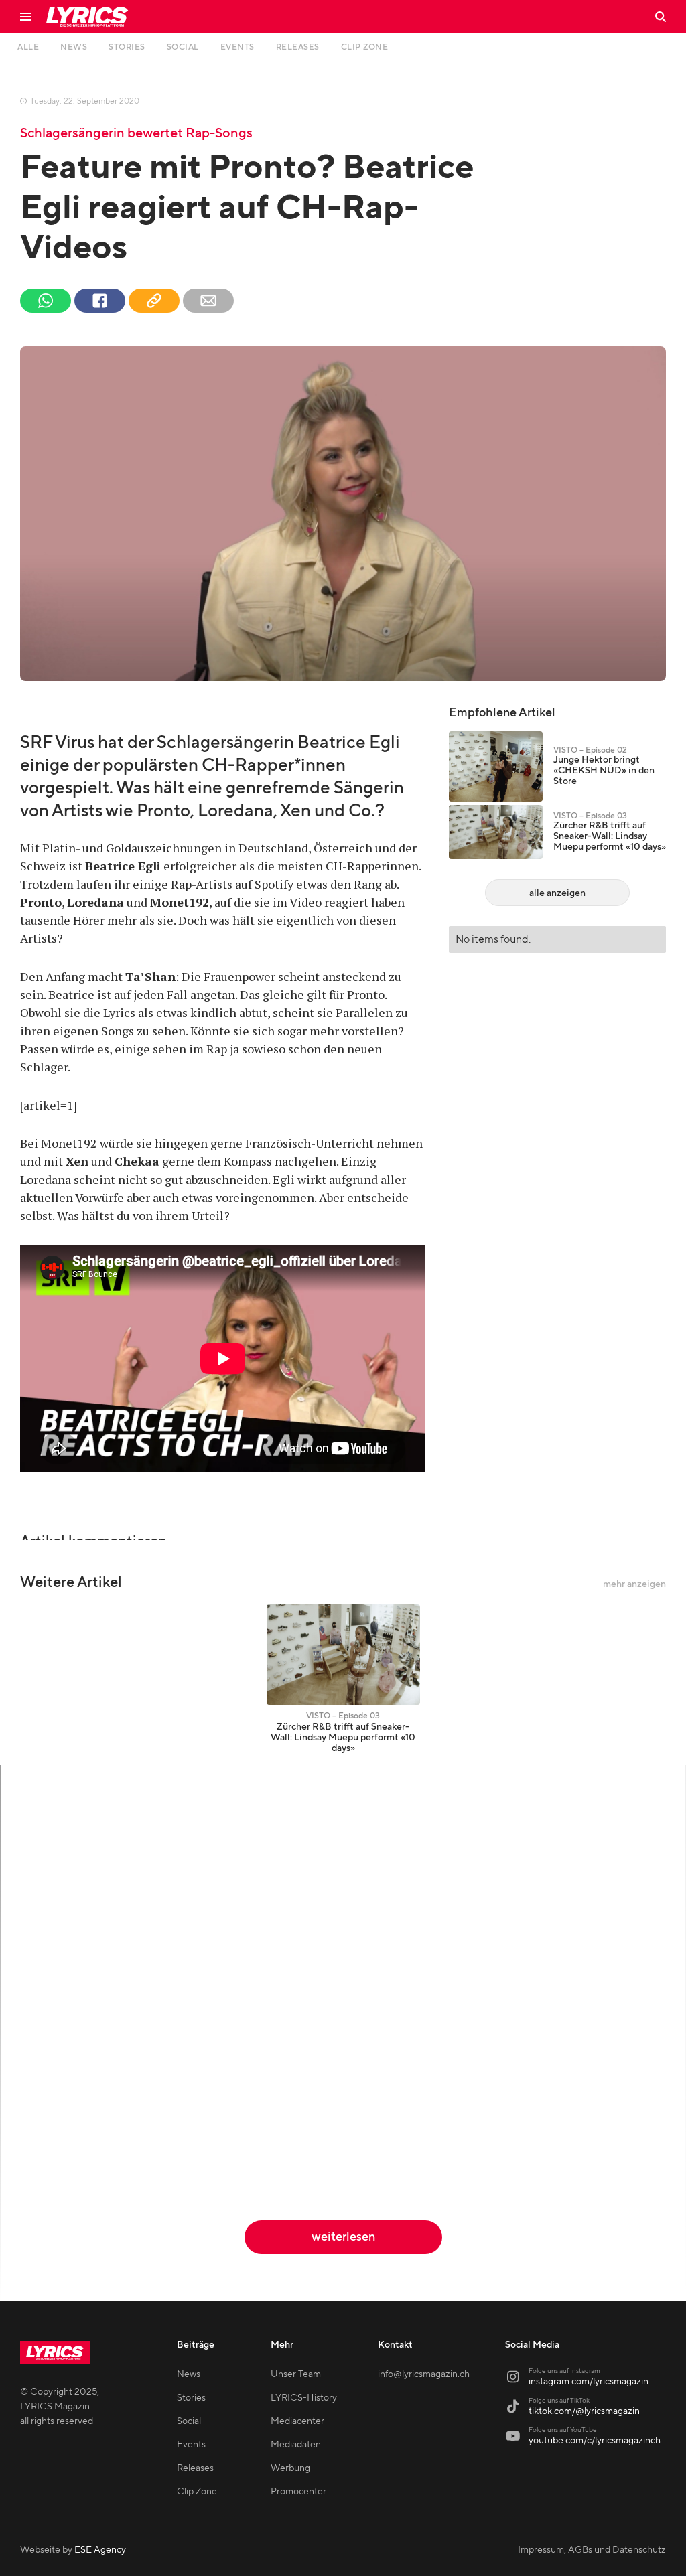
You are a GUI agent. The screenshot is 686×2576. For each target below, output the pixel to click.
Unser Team (296, 2374)
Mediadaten (296, 2445)
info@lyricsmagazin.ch (424, 2374)
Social (189, 2421)
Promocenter (298, 2492)
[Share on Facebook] (100, 301)
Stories (191, 2398)
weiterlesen (343, 2237)
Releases (195, 2468)
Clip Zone (197, 2492)
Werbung (290, 2468)
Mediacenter (297, 2421)
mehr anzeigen (634, 1584)
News (189, 2374)
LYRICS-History (304, 2398)
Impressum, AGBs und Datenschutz (592, 2550)
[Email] (208, 301)
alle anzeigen (557, 893)
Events (191, 2445)
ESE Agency (100, 2550)
